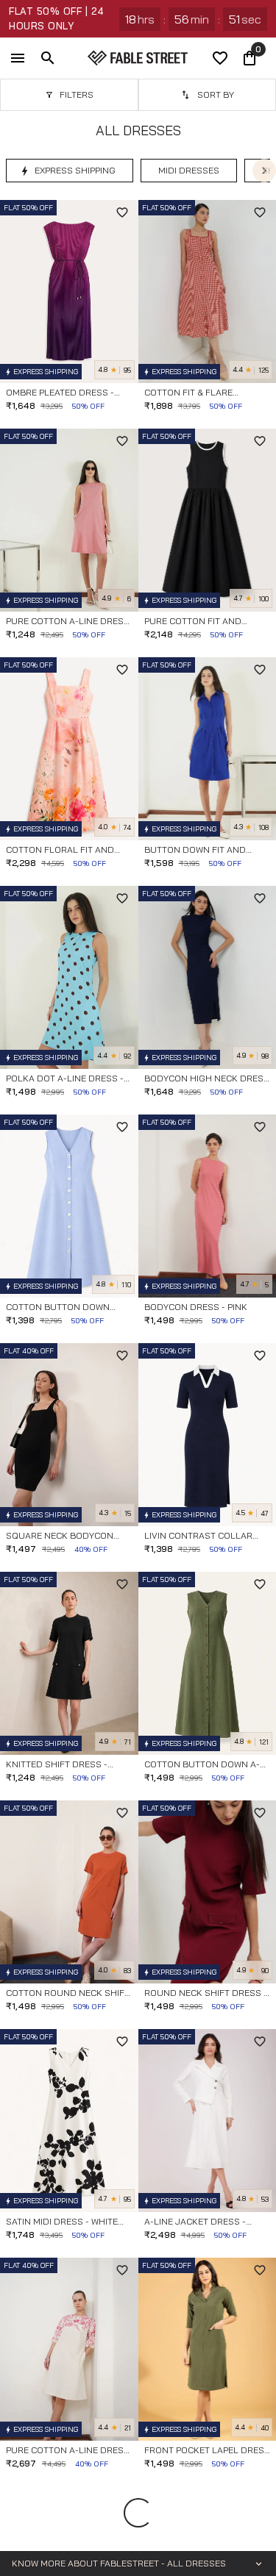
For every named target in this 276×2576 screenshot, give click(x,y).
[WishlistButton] (122, 212)
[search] (48, 58)
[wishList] (220, 58)
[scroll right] (264, 171)
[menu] (18, 58)
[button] (70, 171)
